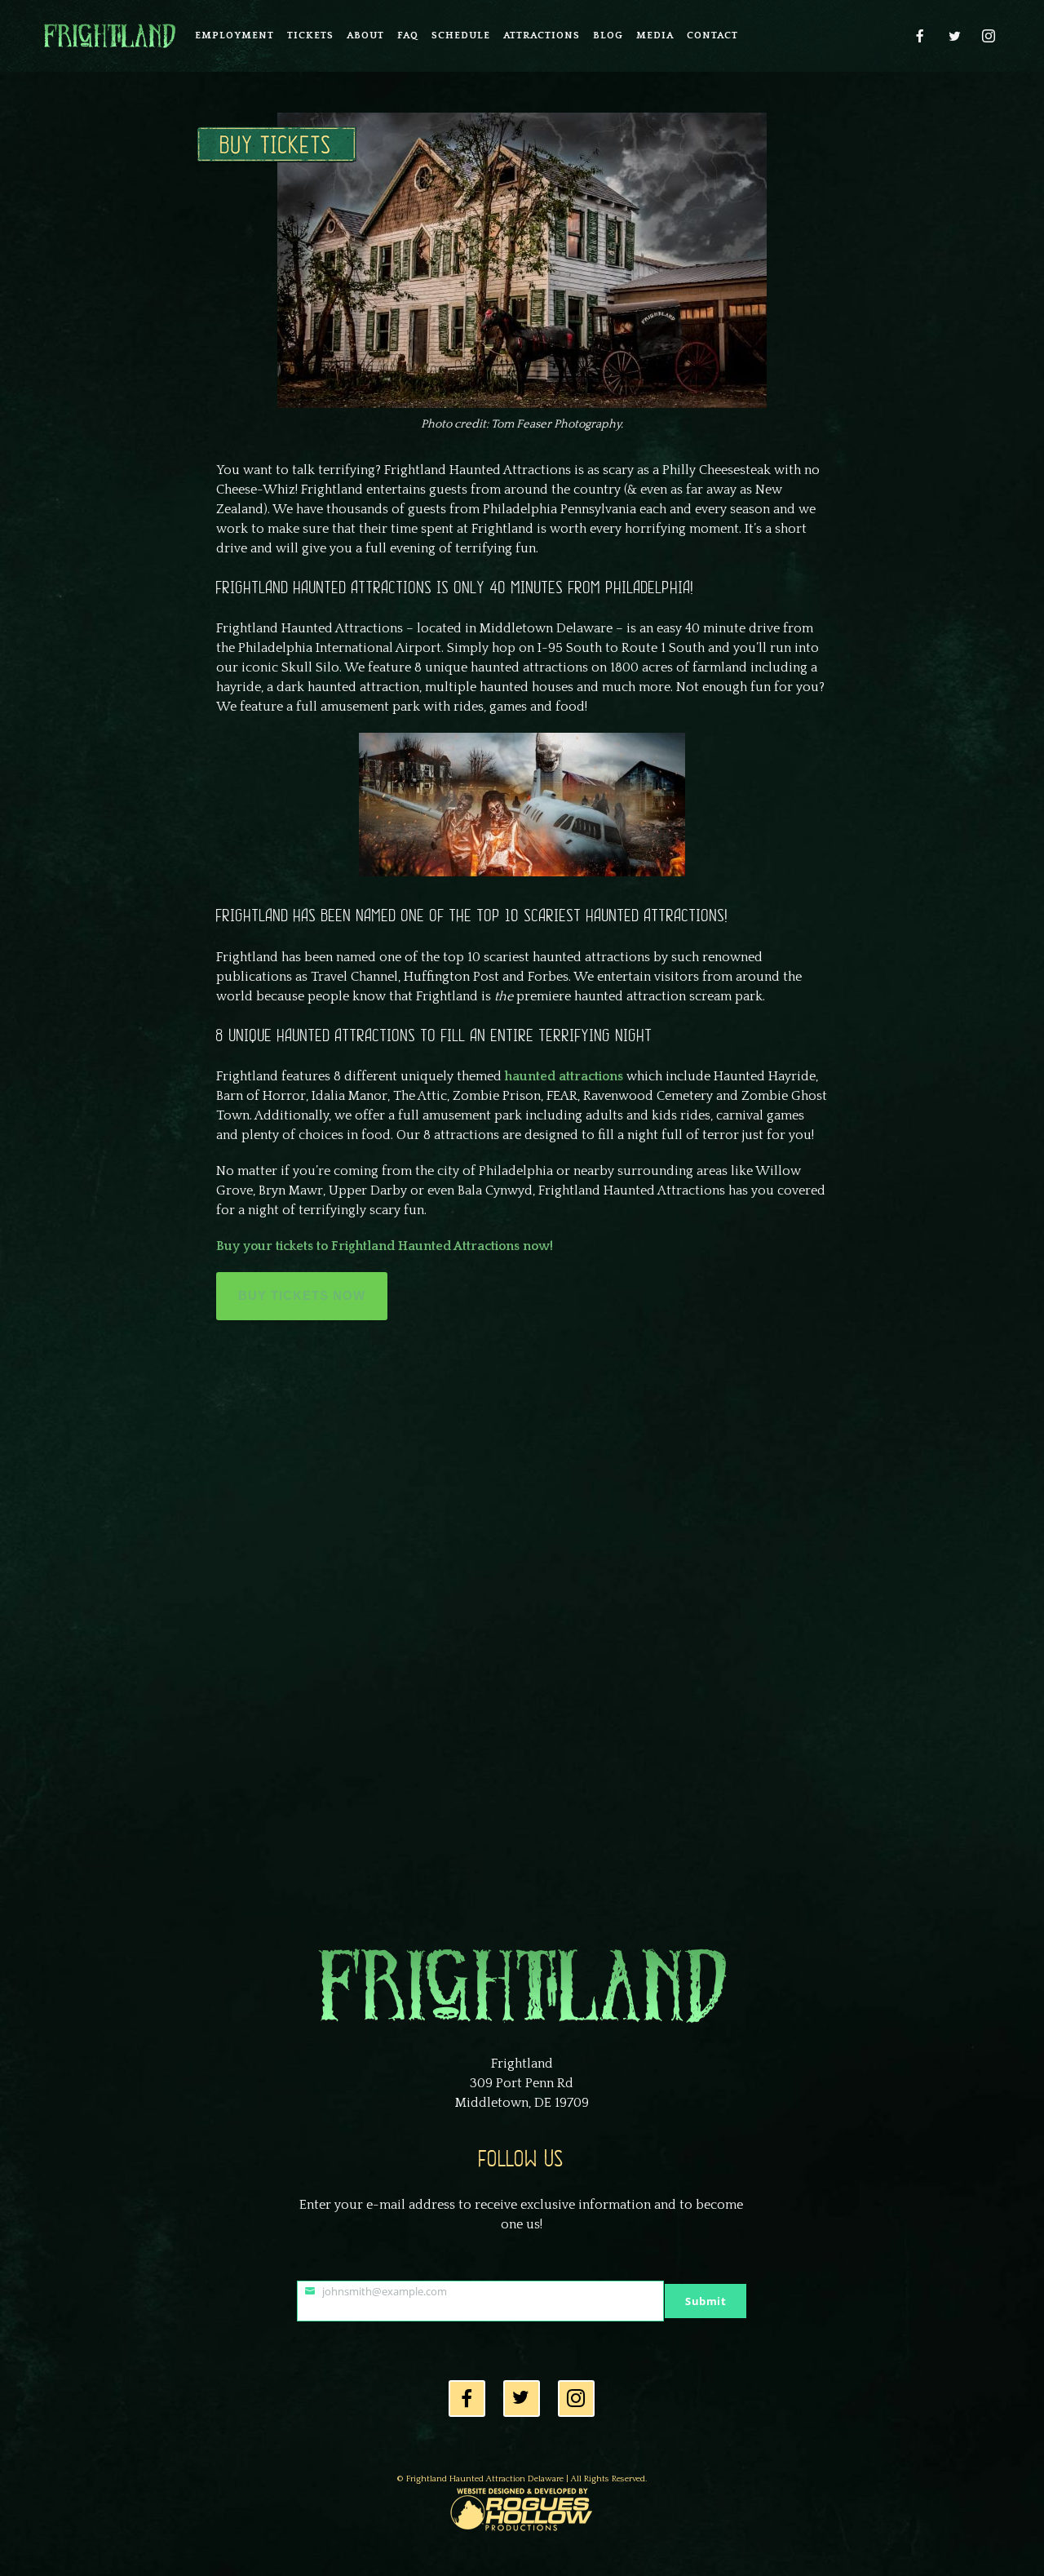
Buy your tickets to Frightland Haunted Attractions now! (385, 1246)
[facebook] (921, 36)
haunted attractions (564, 1076)
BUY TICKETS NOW (302, 1295)
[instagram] (989, 36)
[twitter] (955, 36)
